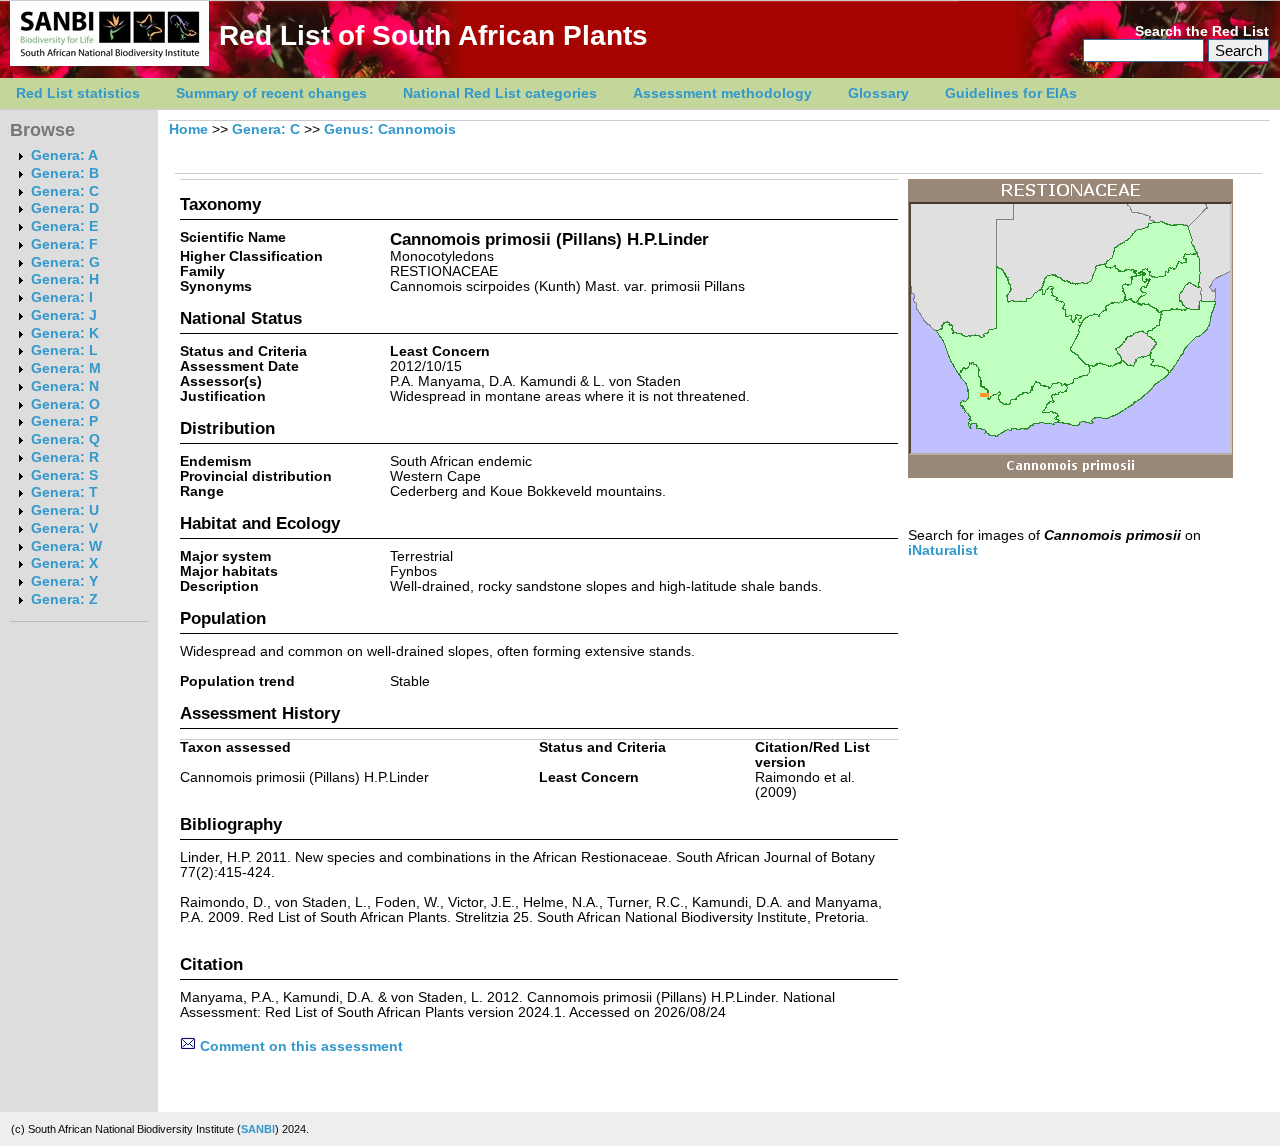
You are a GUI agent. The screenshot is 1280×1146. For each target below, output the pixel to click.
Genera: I (62, 297)
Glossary (878, 93)
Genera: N (65, 386)
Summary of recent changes (271, 93)
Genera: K (65, 333)
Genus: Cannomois (390, 129)
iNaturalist (943, 550)
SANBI (258, 1129)
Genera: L (64, 350)
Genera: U (65, 510)
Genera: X (64, 563)
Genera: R (65, 457)
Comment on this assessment (299, 1046)
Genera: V (64, 528)
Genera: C (65, 191)
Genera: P (64, 421)
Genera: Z (64, 599)
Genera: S (64, 475)
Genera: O (65, 404)
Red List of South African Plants (433, 35)
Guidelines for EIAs (1011, 93)
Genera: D (65, 208)
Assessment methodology (722, 93)
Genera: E (64, 226)
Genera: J (64, 315)
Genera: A (64, 155)
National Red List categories (500, 93)
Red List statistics (78, 93)
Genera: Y (64, 581)
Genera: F (64, 244)
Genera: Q (65, 439)
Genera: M (66, 368)
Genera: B (65, 173)
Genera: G (65, 262)
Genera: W (66, 546)
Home (188, 129)
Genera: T (64, 492)
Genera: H (65, 279)
